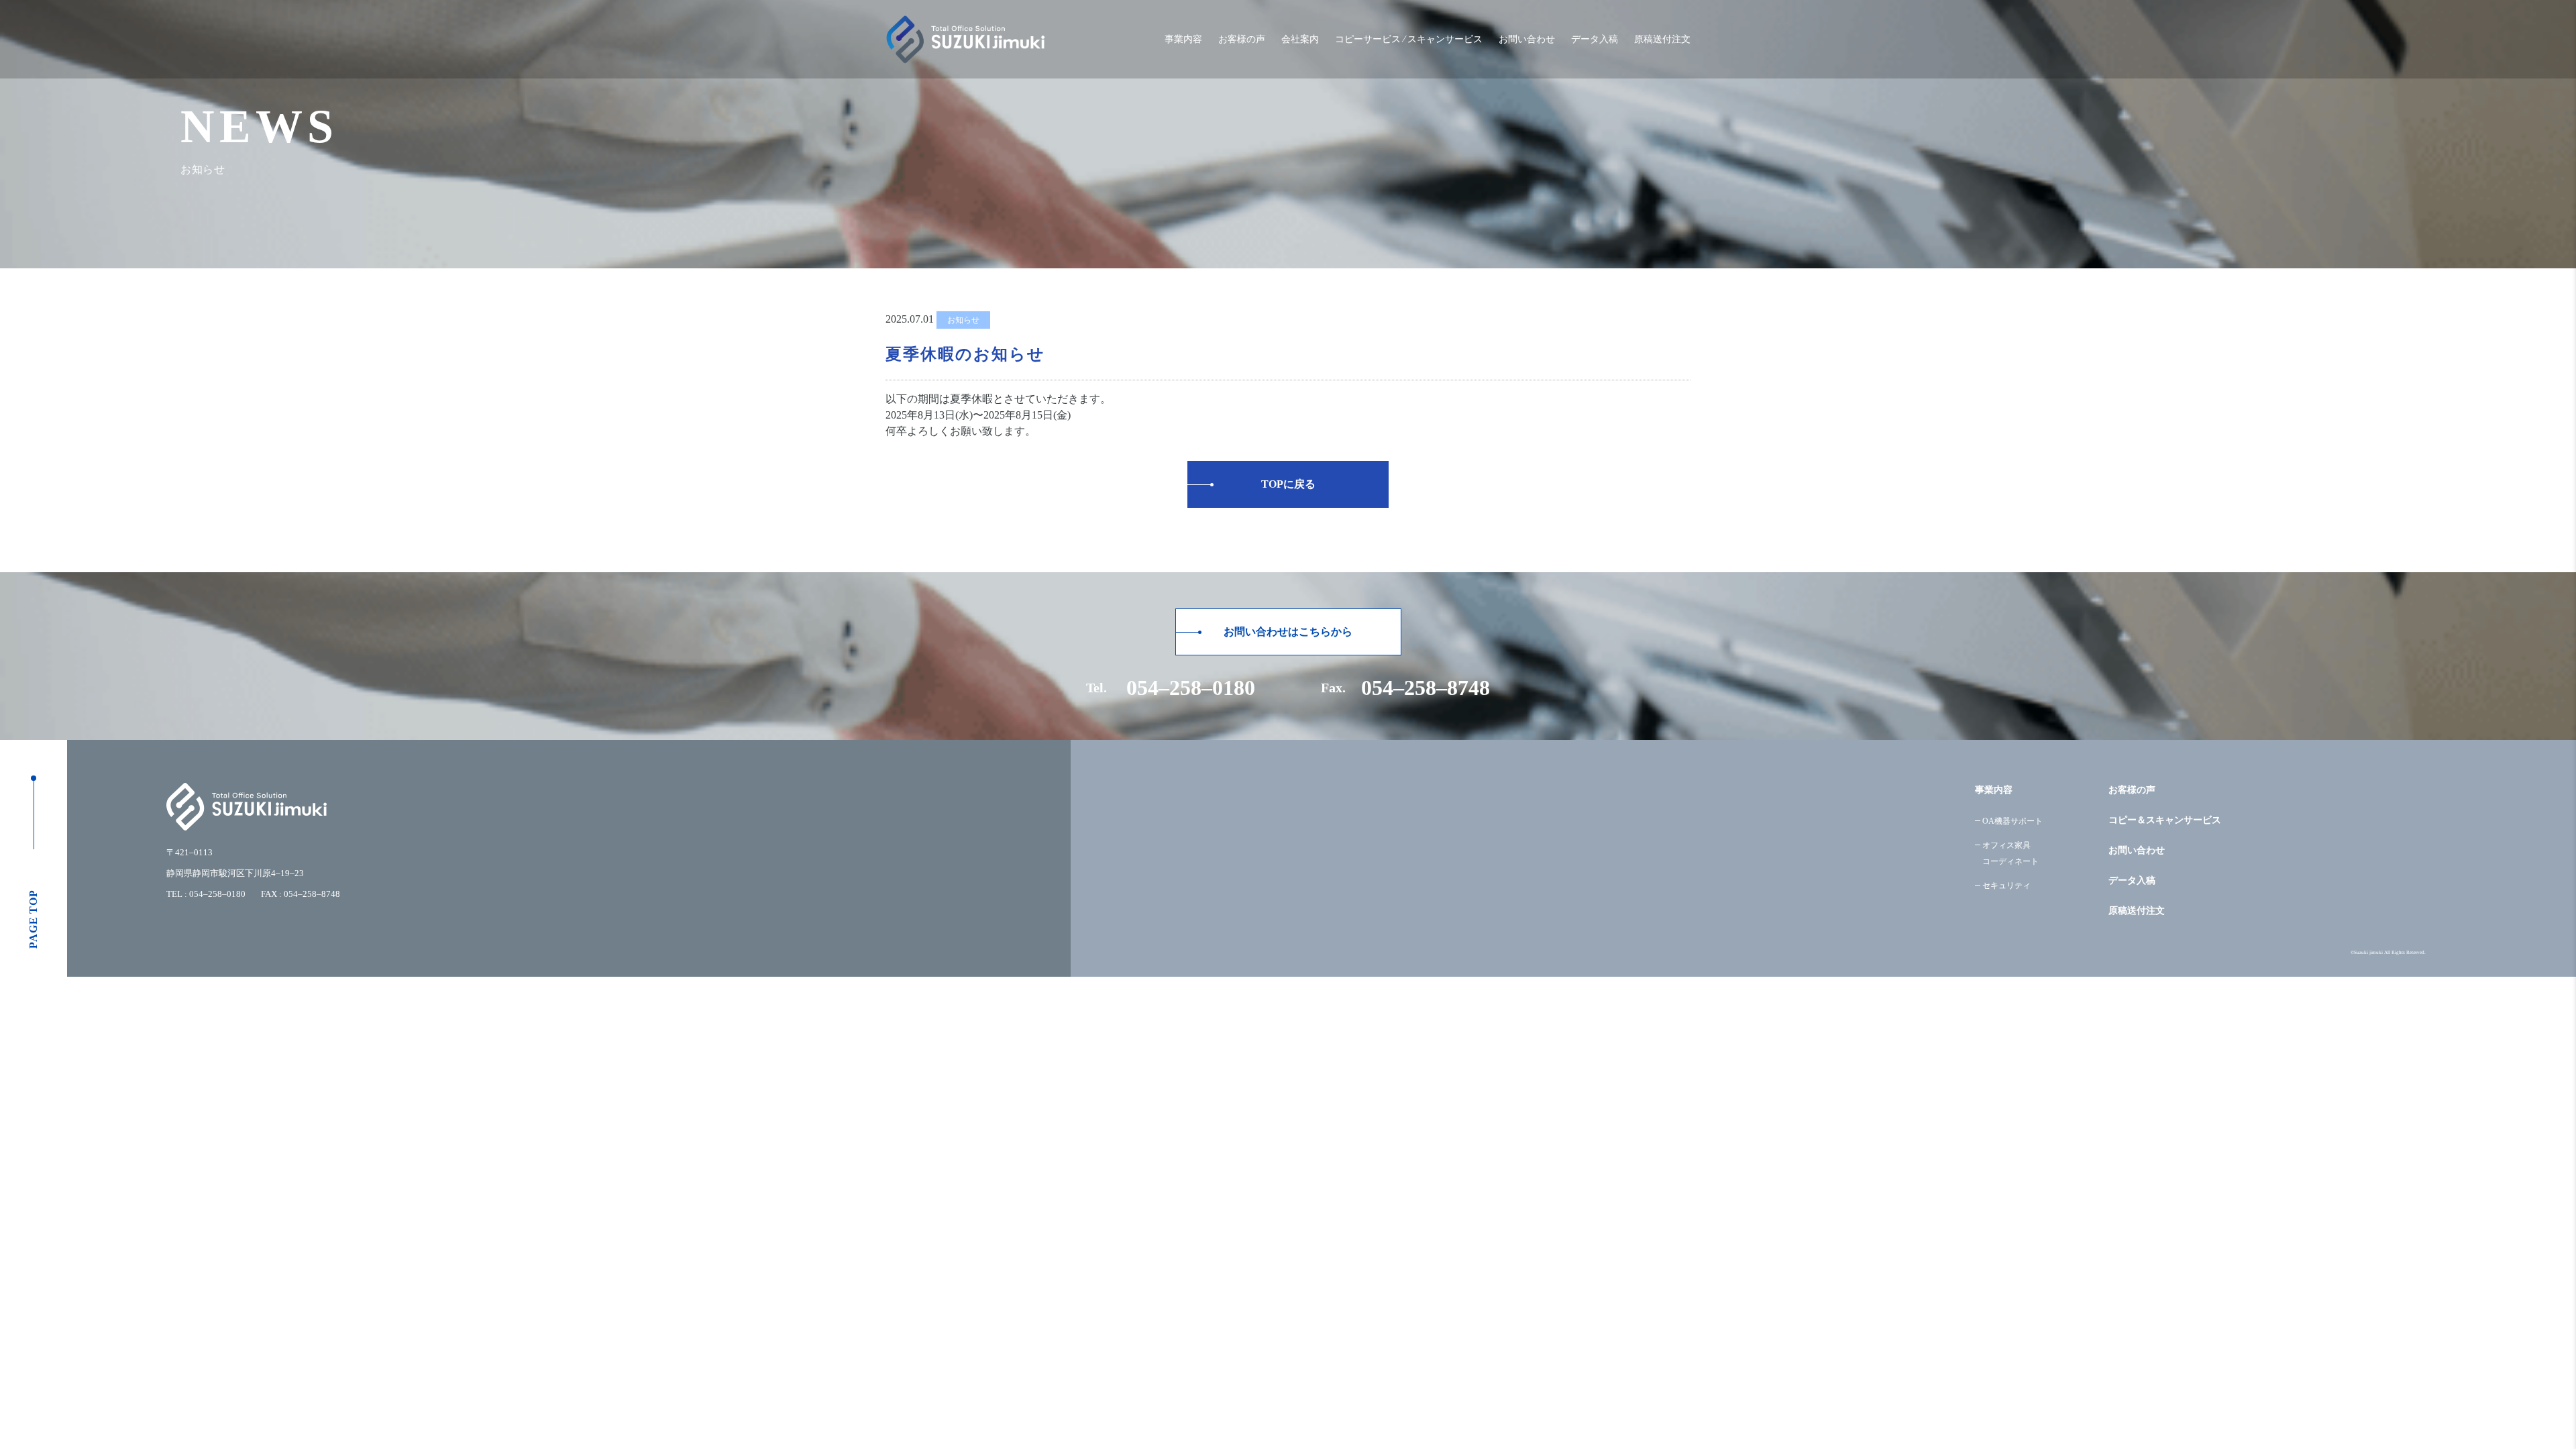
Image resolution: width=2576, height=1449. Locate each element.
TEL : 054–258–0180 (206, 894)
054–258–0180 (1191, 688)
